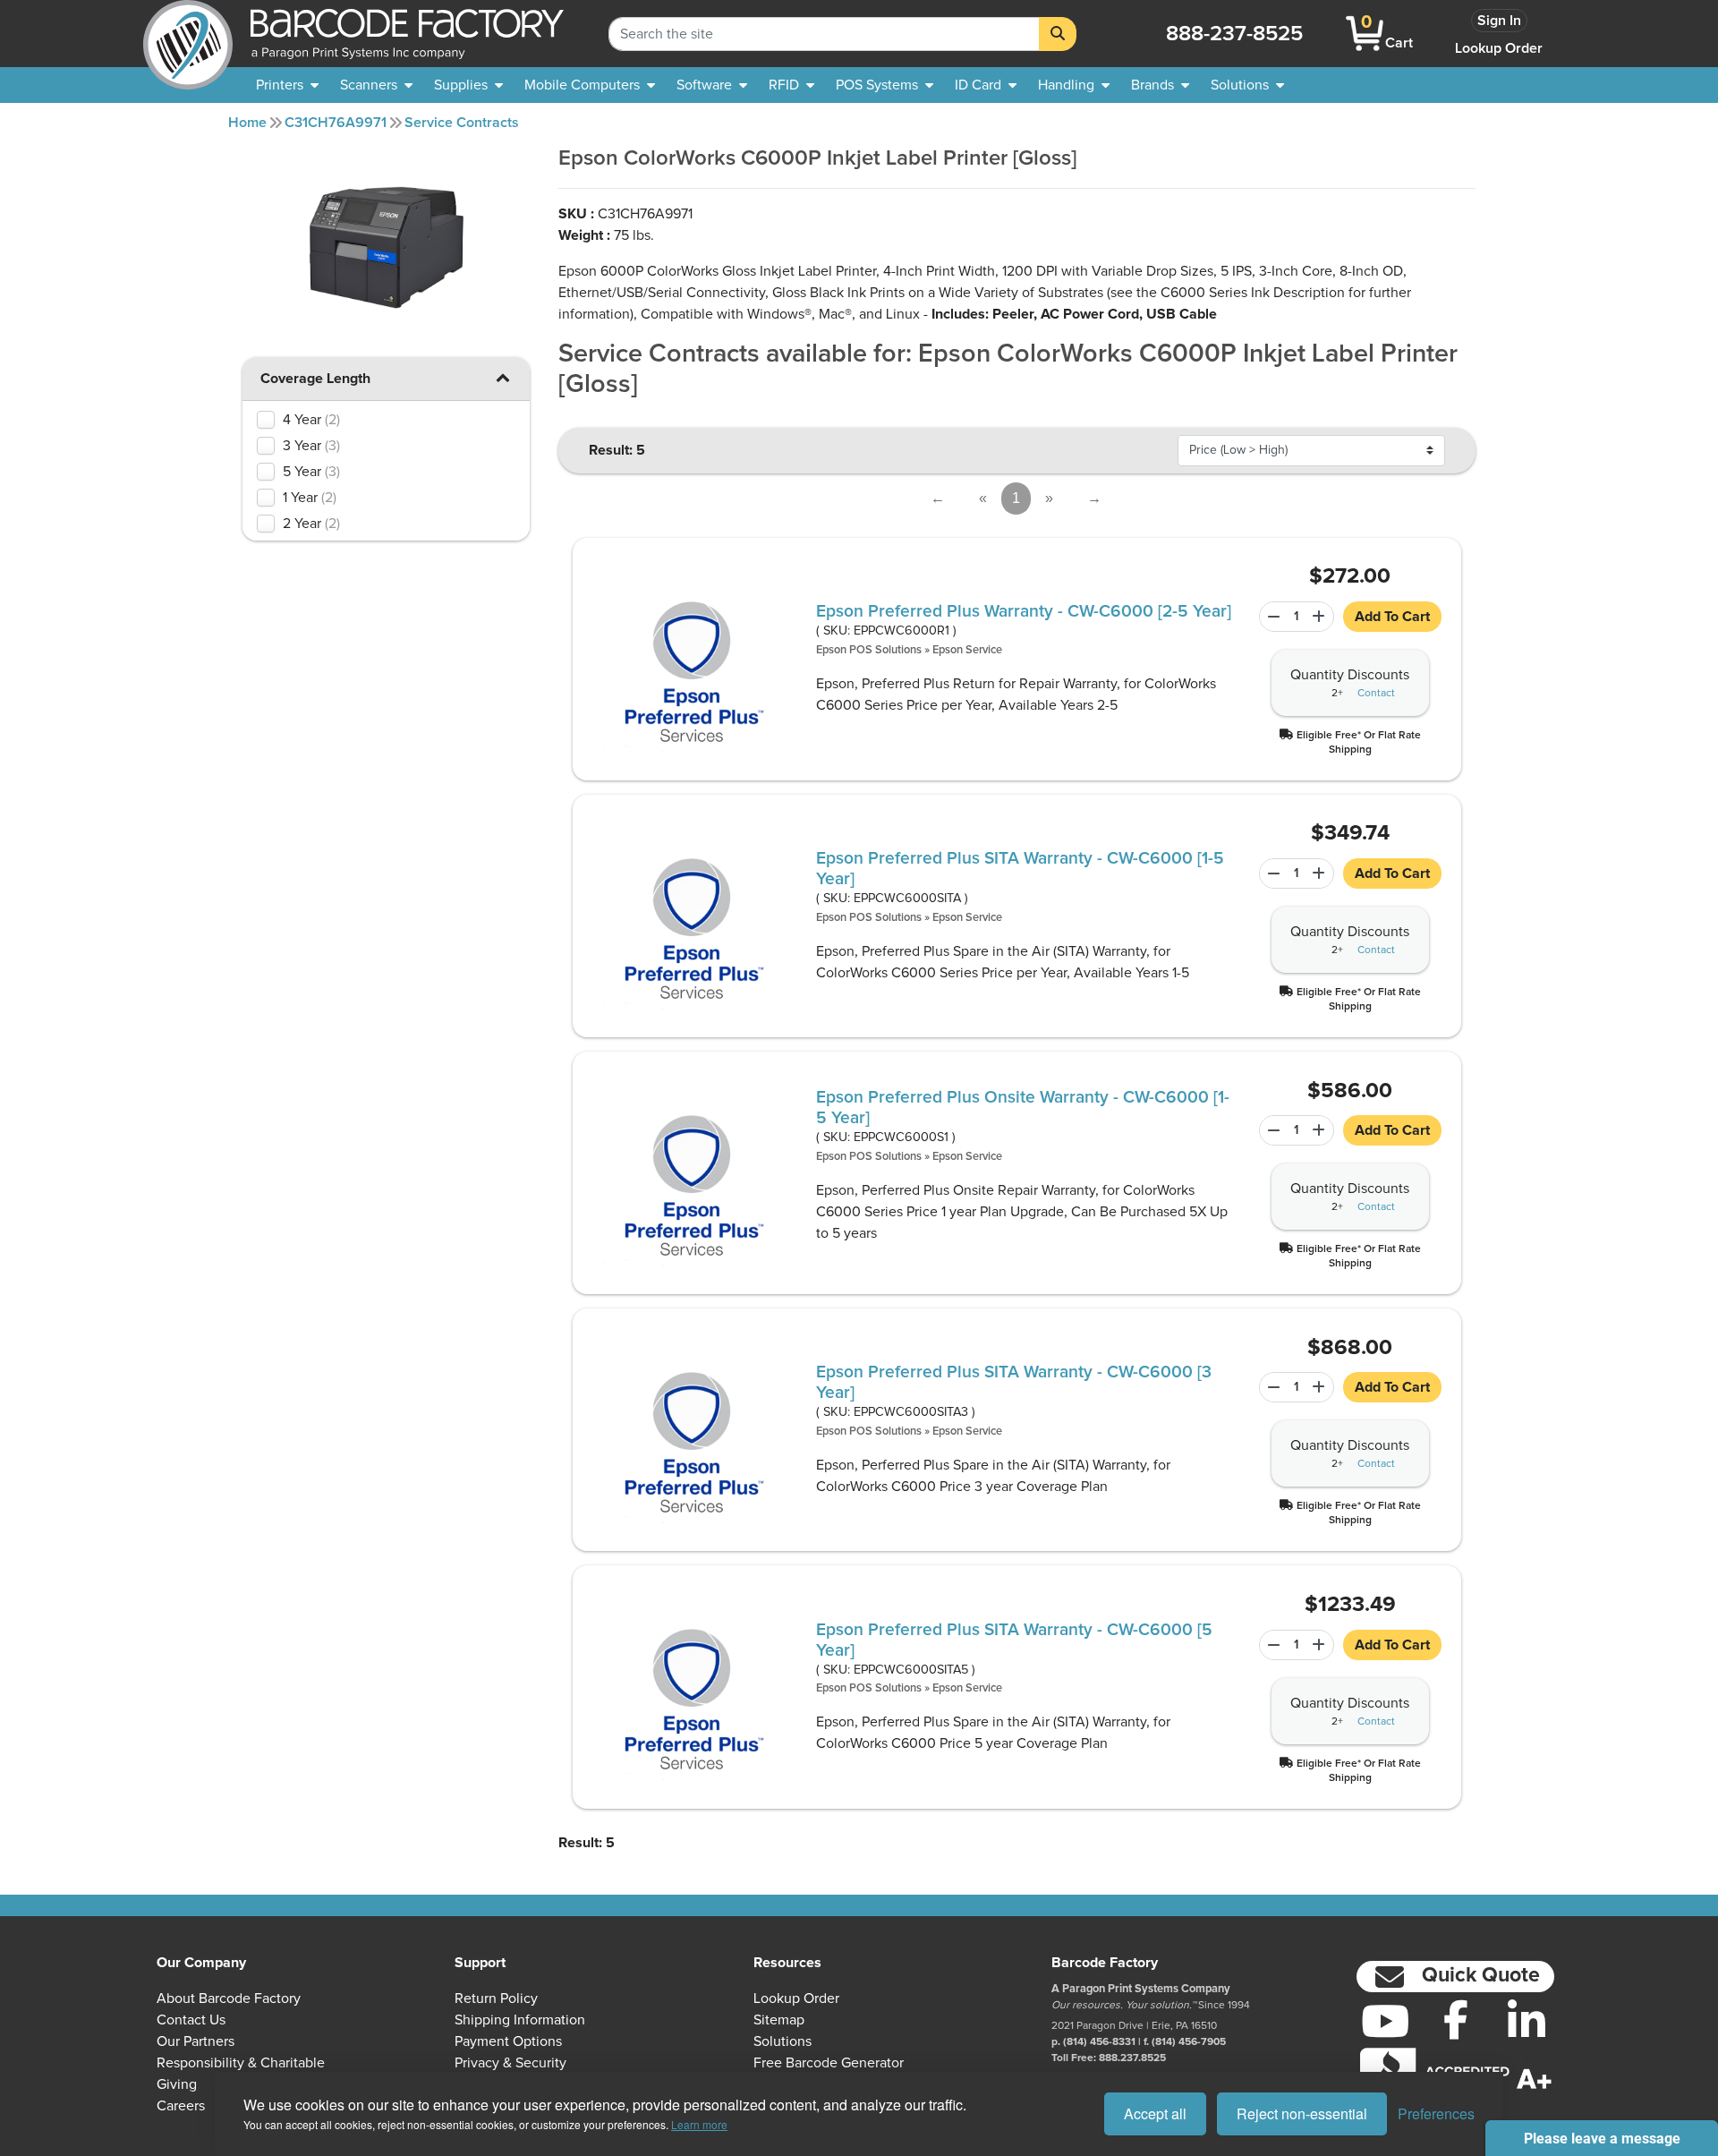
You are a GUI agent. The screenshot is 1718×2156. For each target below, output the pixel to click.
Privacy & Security (510, 2063)
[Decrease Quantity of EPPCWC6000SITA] (1271, 873)
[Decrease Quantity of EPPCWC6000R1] (1271, 617)
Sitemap (779, 2020)
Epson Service (967, 650)
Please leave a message (1602, 2139)
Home (247, 123)
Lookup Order (1499, 48)
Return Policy (496, 1998)
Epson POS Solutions (869, 650)
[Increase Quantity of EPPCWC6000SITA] (1321, 873)
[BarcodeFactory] (188, 34)
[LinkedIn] (1526, 2021)
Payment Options (508, 2041)
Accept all (1155, 2113)
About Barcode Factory (229, 1998)
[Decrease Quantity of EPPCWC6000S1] (1271, 1130)
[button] (503, 377)
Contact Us (191, 2020)
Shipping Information (520, 2020)
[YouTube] (1385, 2021)
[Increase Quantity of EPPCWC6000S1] (1321, 1130)
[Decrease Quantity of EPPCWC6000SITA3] (1271, 1387)
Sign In (1499, 21)
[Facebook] (1455, 2019)
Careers (181, 2106)
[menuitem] (287, 85)
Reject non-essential (1302, 2113)
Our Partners (196, 2041)
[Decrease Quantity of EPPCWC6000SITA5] (1271, 1645)
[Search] (1058, 34)
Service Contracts (462, 123)
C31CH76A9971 (336, 123)
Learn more (699, 2124)
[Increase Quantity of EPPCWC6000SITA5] (1321, 1645)
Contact (1376, 694)
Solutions (782, 2041)
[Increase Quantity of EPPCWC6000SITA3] (1321, 1387)
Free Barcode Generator (829, 2063)
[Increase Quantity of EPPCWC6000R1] (1321, 617)
